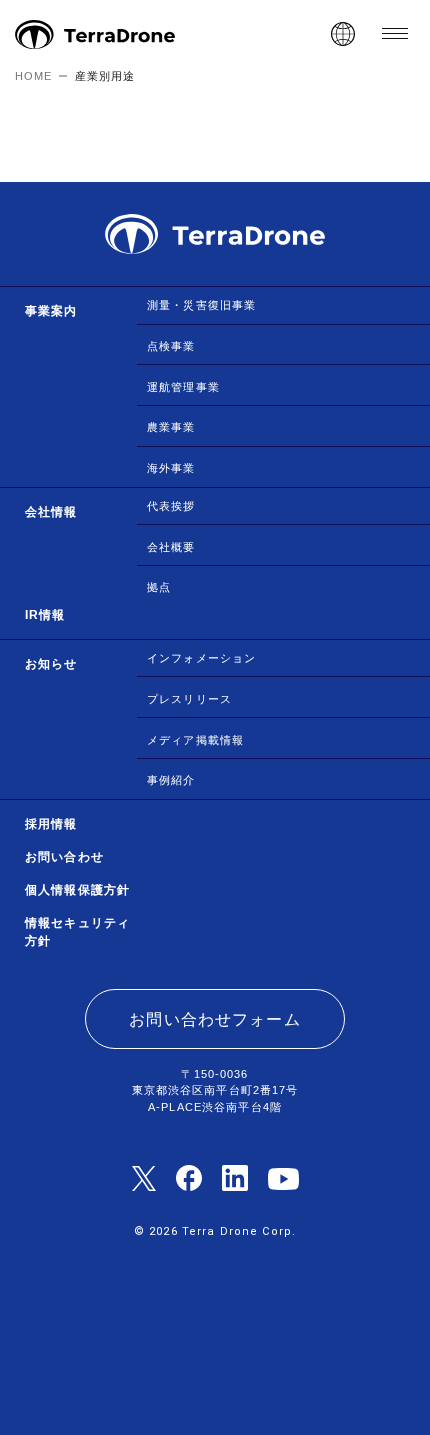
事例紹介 (171, 780)
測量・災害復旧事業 (201, 305)
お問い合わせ (64, 857)
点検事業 (171, 346)
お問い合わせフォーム (214, 1019)
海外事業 (171, 468)
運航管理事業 (183, 387)
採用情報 (51, 824)
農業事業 (171, 427)
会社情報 (51, 512)
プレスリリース (189, 699)
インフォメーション (201, 658)
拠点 (159, 587)
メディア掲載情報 (195, 740)
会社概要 (171, 547)
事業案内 (51, 311)
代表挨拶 (171, 506)
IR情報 (45, 615)
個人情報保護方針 (77, 890)
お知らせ (51, 664)
